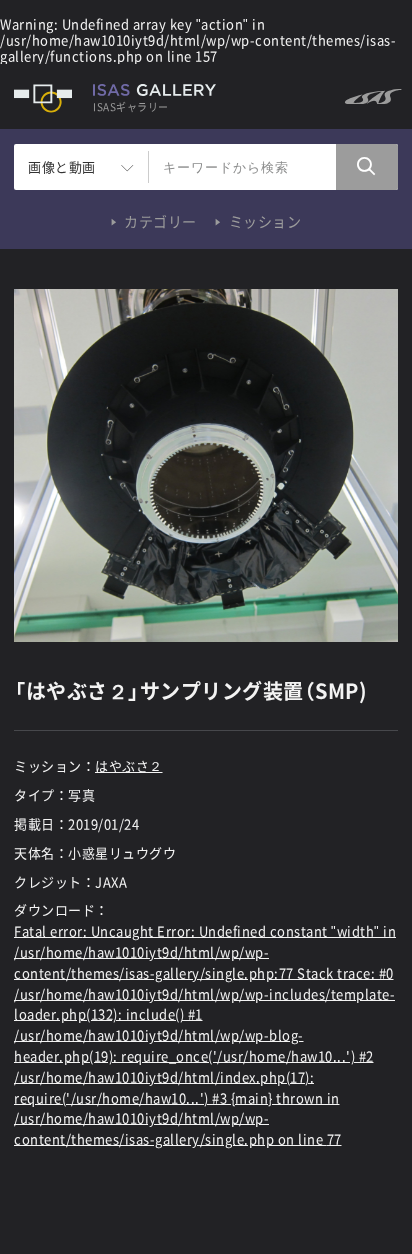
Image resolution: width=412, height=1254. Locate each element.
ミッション (265, 221)
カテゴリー (160, 221)
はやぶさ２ (129, 765)
